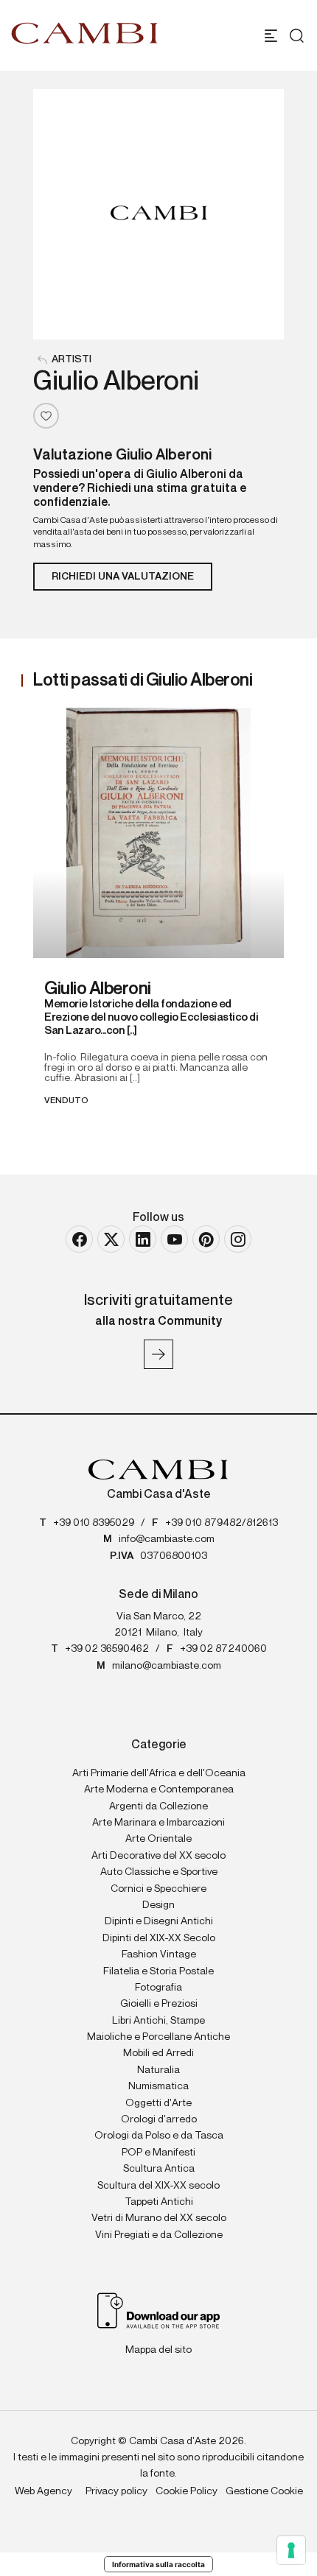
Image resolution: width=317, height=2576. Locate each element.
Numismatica (158, 2086)
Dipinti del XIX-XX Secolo (159, 1938)
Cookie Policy (187, 2491)
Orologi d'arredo (159, 2119)
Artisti (72, 359)
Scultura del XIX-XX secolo (158, 2186)
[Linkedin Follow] (143, 1239)
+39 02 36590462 (107, 1649)
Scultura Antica (159, 2169)
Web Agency (43, 2491)
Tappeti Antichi (159, 2202)
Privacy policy (116, 2491)
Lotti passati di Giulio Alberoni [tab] (143, 680)
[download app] (159, 2309)
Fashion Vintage (159, 1954)
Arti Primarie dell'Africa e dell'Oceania (159, 1773)
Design (158, 1905)
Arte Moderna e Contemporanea (159, 1790)
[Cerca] (293, 36)
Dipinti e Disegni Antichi (159, 1921)
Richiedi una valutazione (123, 577)
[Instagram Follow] (238, 1239)
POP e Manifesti (158, 2153)
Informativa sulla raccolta (158, 2564)
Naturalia (158, 2070)
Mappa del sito (158, 2350)
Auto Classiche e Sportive (159, 1872)
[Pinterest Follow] (206, 1239)
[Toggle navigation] (271, 36)
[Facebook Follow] (79, 1239)
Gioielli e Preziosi (159, 2004)
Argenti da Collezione (158, 1806)
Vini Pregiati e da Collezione (159, 2235)
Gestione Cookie (264, 2491)
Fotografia (158, 1988)
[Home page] (85, 33)
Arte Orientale (158, 1839)
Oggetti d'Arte (158, 2103)
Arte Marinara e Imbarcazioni (158, 1823)
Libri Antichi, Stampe (158, 2021)
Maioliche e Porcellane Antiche (158, 2037)
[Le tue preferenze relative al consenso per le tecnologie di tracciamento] (291, 2550)
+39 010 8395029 (94, 1523)
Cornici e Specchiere (158, 1889)
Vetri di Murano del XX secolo (159, 2218)
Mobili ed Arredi (158, 2053)
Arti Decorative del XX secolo (158, 1856)
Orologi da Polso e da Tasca (159, 2136)
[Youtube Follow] (174, 1239)
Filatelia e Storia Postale (158, 1971)
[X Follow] (111, 1239)
